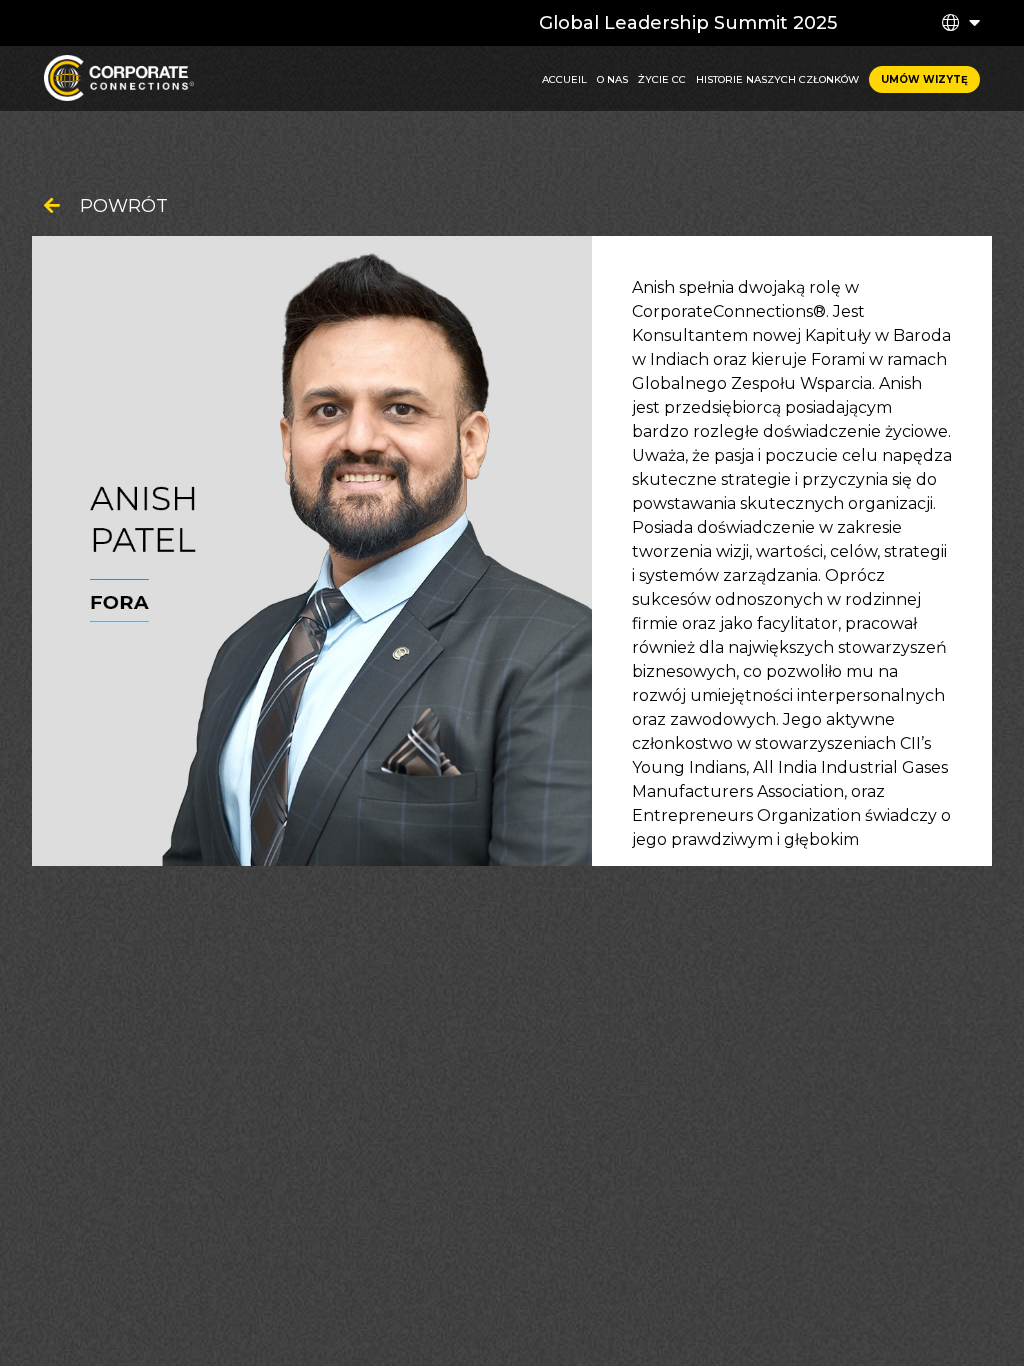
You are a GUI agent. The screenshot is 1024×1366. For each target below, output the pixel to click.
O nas (612, 79)
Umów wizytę (924, 79)
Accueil (564, 79)
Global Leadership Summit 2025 (688, 23)
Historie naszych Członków (777, 79)
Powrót (124, 206)
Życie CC (662, 79)
